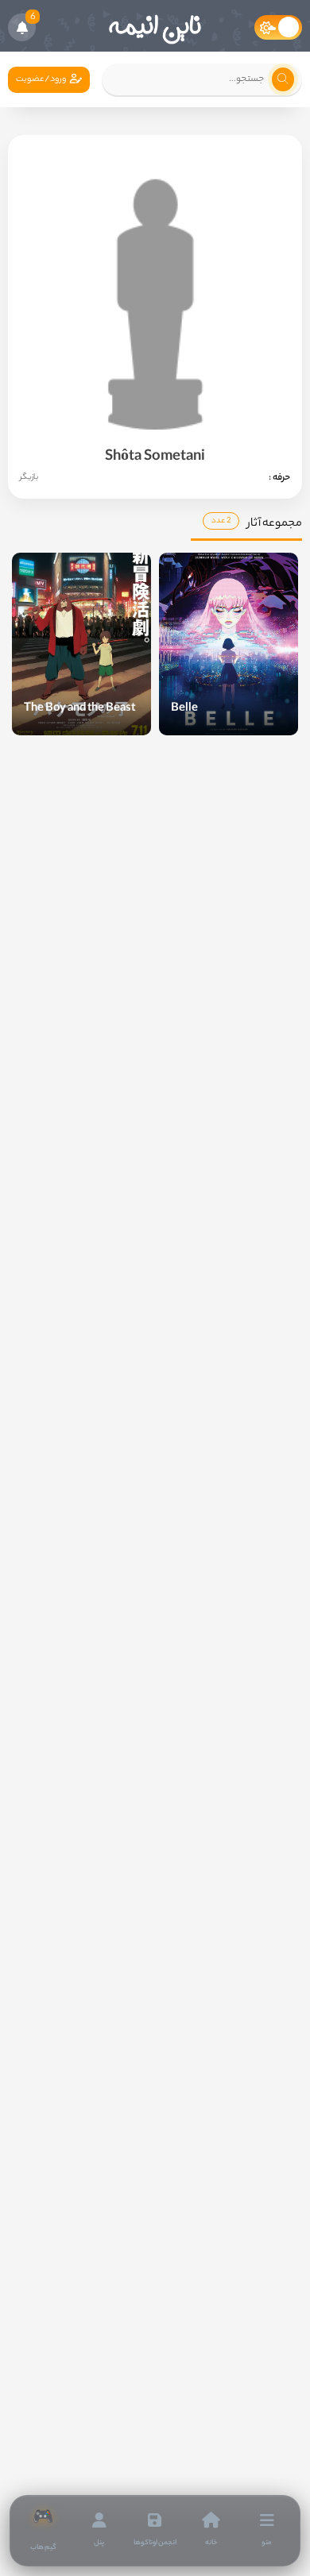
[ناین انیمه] (155, 28)
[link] (43, 2531)
